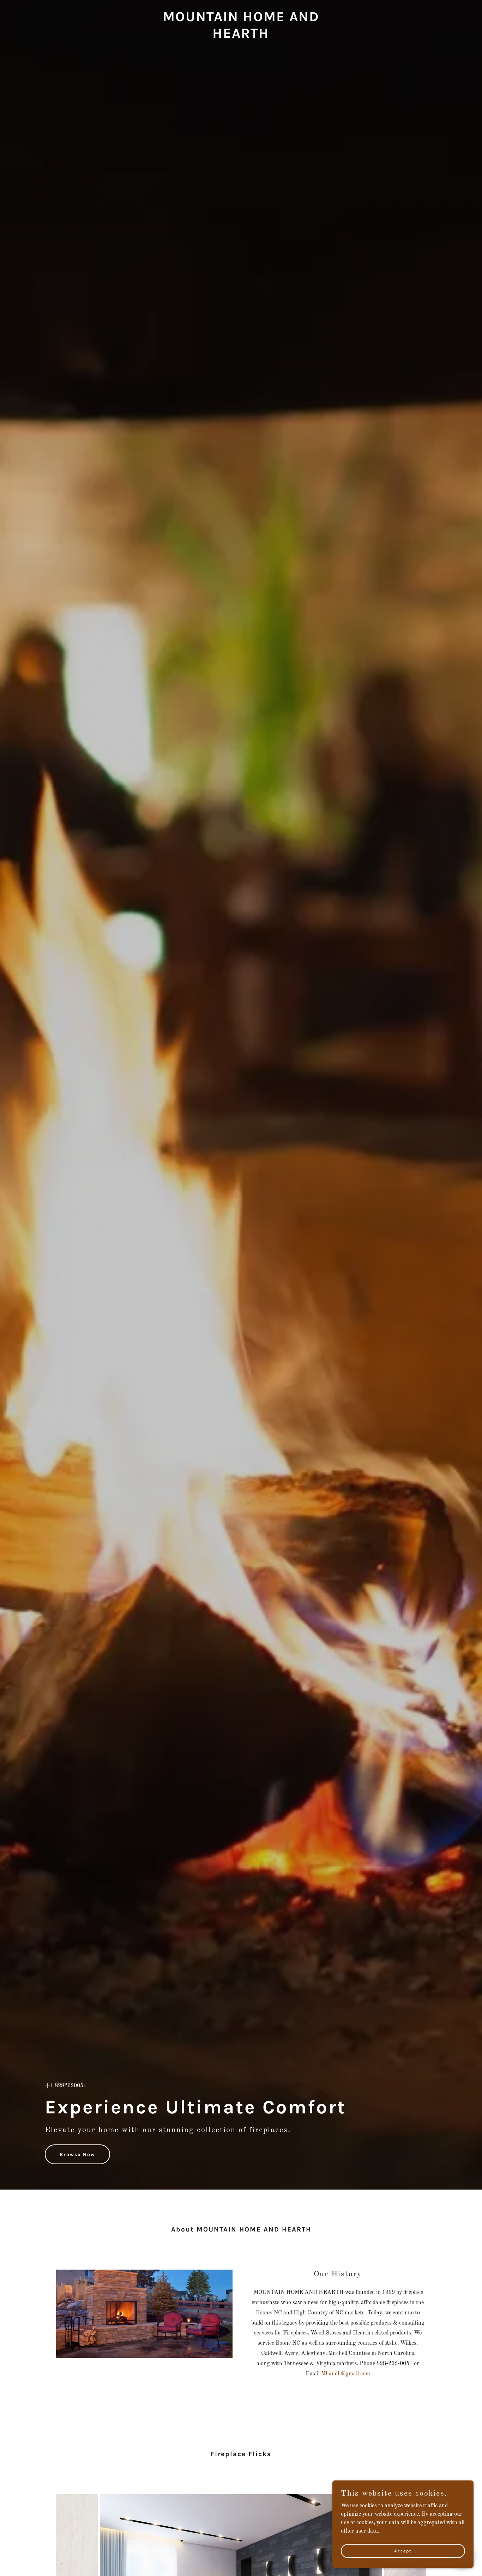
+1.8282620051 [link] (66, 2086)
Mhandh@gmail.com (346, 2374)
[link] (241, 36)
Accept (403, 2551)
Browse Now (77, 2154)
